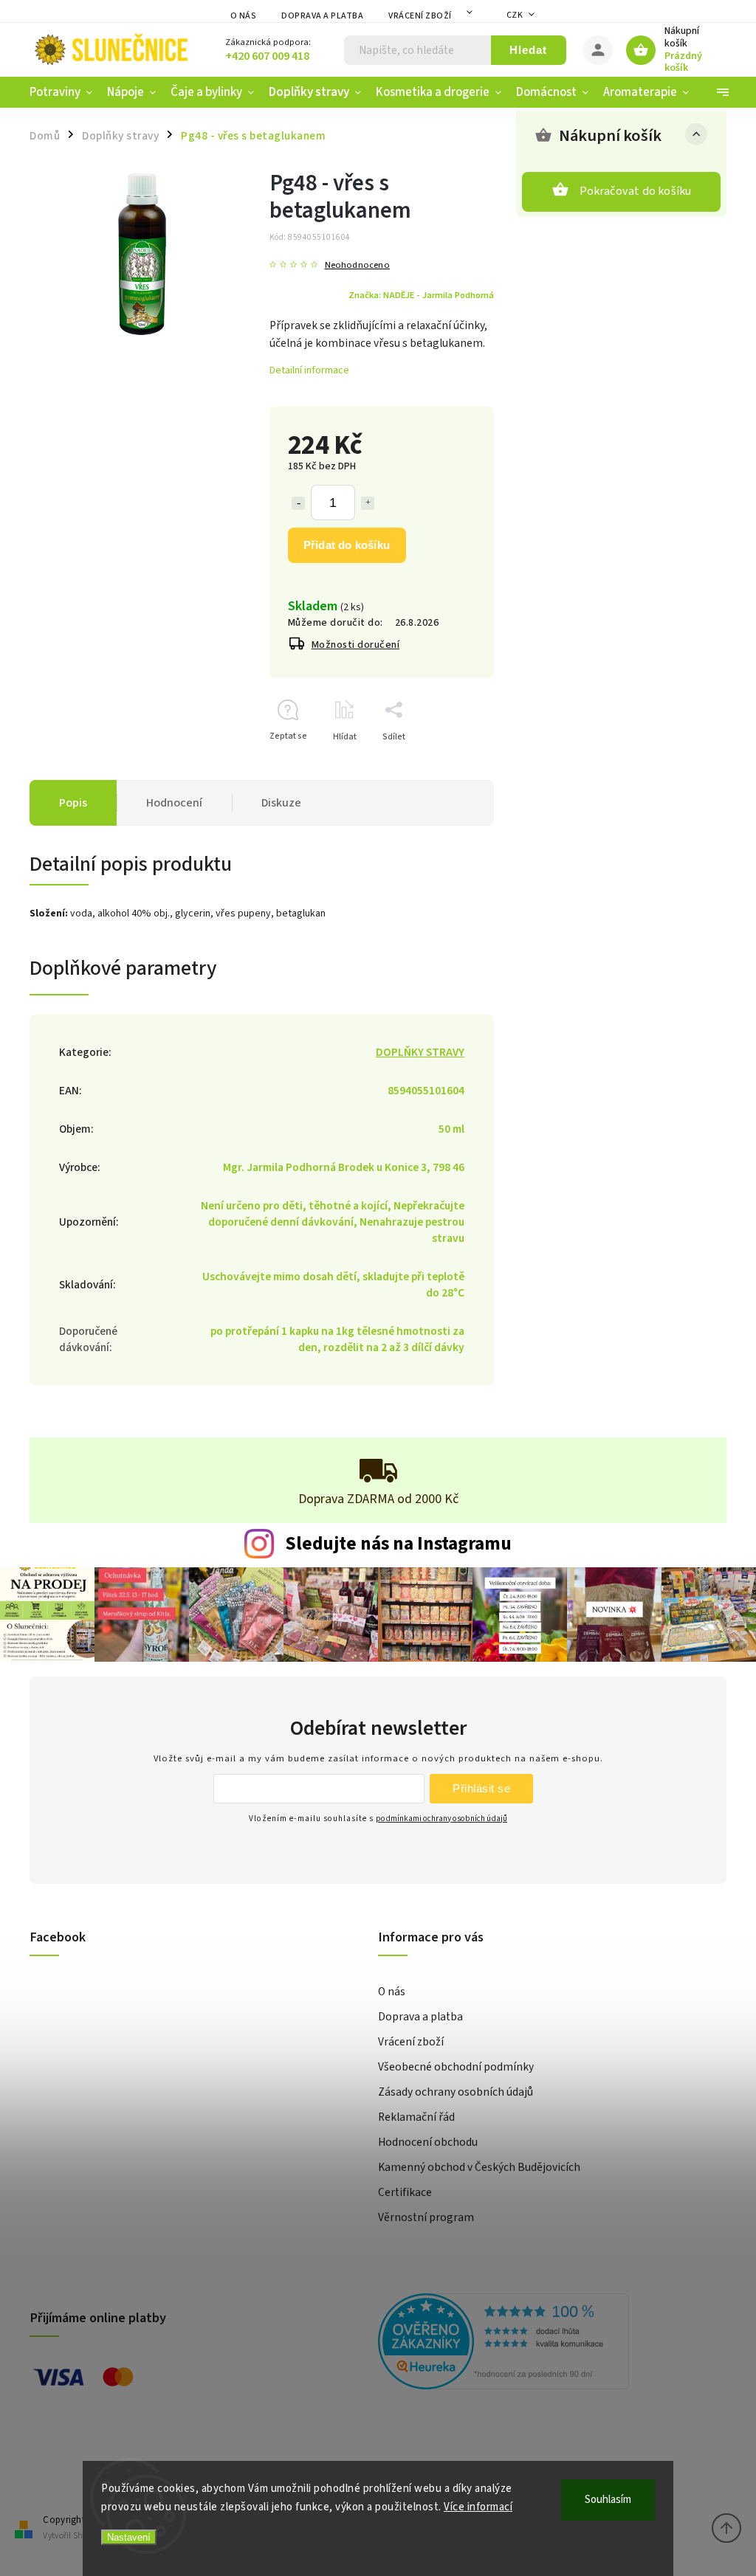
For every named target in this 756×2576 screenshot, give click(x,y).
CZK (515, 15)
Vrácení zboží (420, 16)
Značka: (421, 295)
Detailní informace (309, 370)
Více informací (478, 2507)
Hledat (528, 50)
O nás (244, 16)
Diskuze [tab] (281, 803)
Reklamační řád (416, 2117)
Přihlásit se (481, 1788)
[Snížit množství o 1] (298, 503)
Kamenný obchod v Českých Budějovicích (479, 2167)
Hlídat (345, 737)
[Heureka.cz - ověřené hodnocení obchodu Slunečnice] (547, 2344)
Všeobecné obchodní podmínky (456, 2067)
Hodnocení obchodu (428, 2142)
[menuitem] (65, 92)
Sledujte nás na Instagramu (398, 1544)
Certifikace (405, 2192)
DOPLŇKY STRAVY (420, 1052)
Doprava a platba (322, 16)
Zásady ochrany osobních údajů (456, 2092)
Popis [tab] (73, 803)
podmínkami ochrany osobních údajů (441, 1819)
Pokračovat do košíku (636, 191)
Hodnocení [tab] (174, 803)
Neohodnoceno (357, 265)
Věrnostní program (426, 2217)
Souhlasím (608, 2500)
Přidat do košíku (347, 545)
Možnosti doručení (356, 645)
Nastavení (129, 2537)
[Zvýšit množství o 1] (368, 503)
